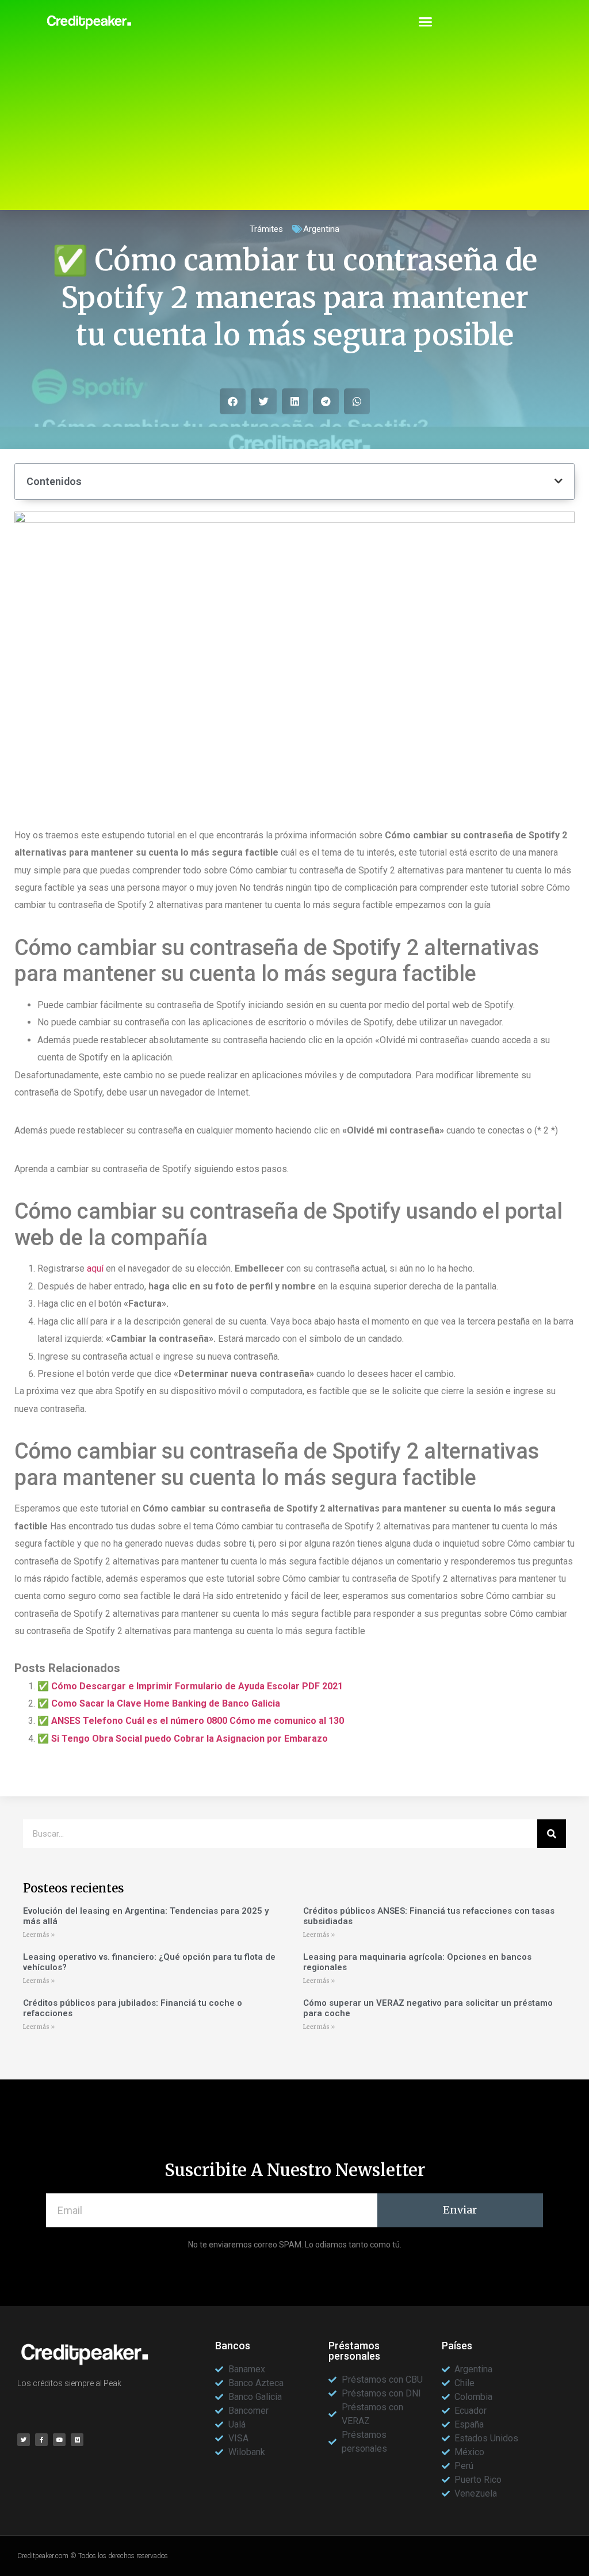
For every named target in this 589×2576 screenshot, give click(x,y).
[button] (426, 22)
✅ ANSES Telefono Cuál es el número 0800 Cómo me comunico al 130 (191, 1721)
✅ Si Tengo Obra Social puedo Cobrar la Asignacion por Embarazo (183, 1739)
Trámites (266, 229)
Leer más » (39, 1935)
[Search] (552, 1834)
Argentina (321, 229)
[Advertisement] (294, 129)
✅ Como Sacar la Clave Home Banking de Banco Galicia (159, 1703)
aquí (95, 1268)
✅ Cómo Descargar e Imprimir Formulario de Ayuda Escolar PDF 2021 (190, 1686)
